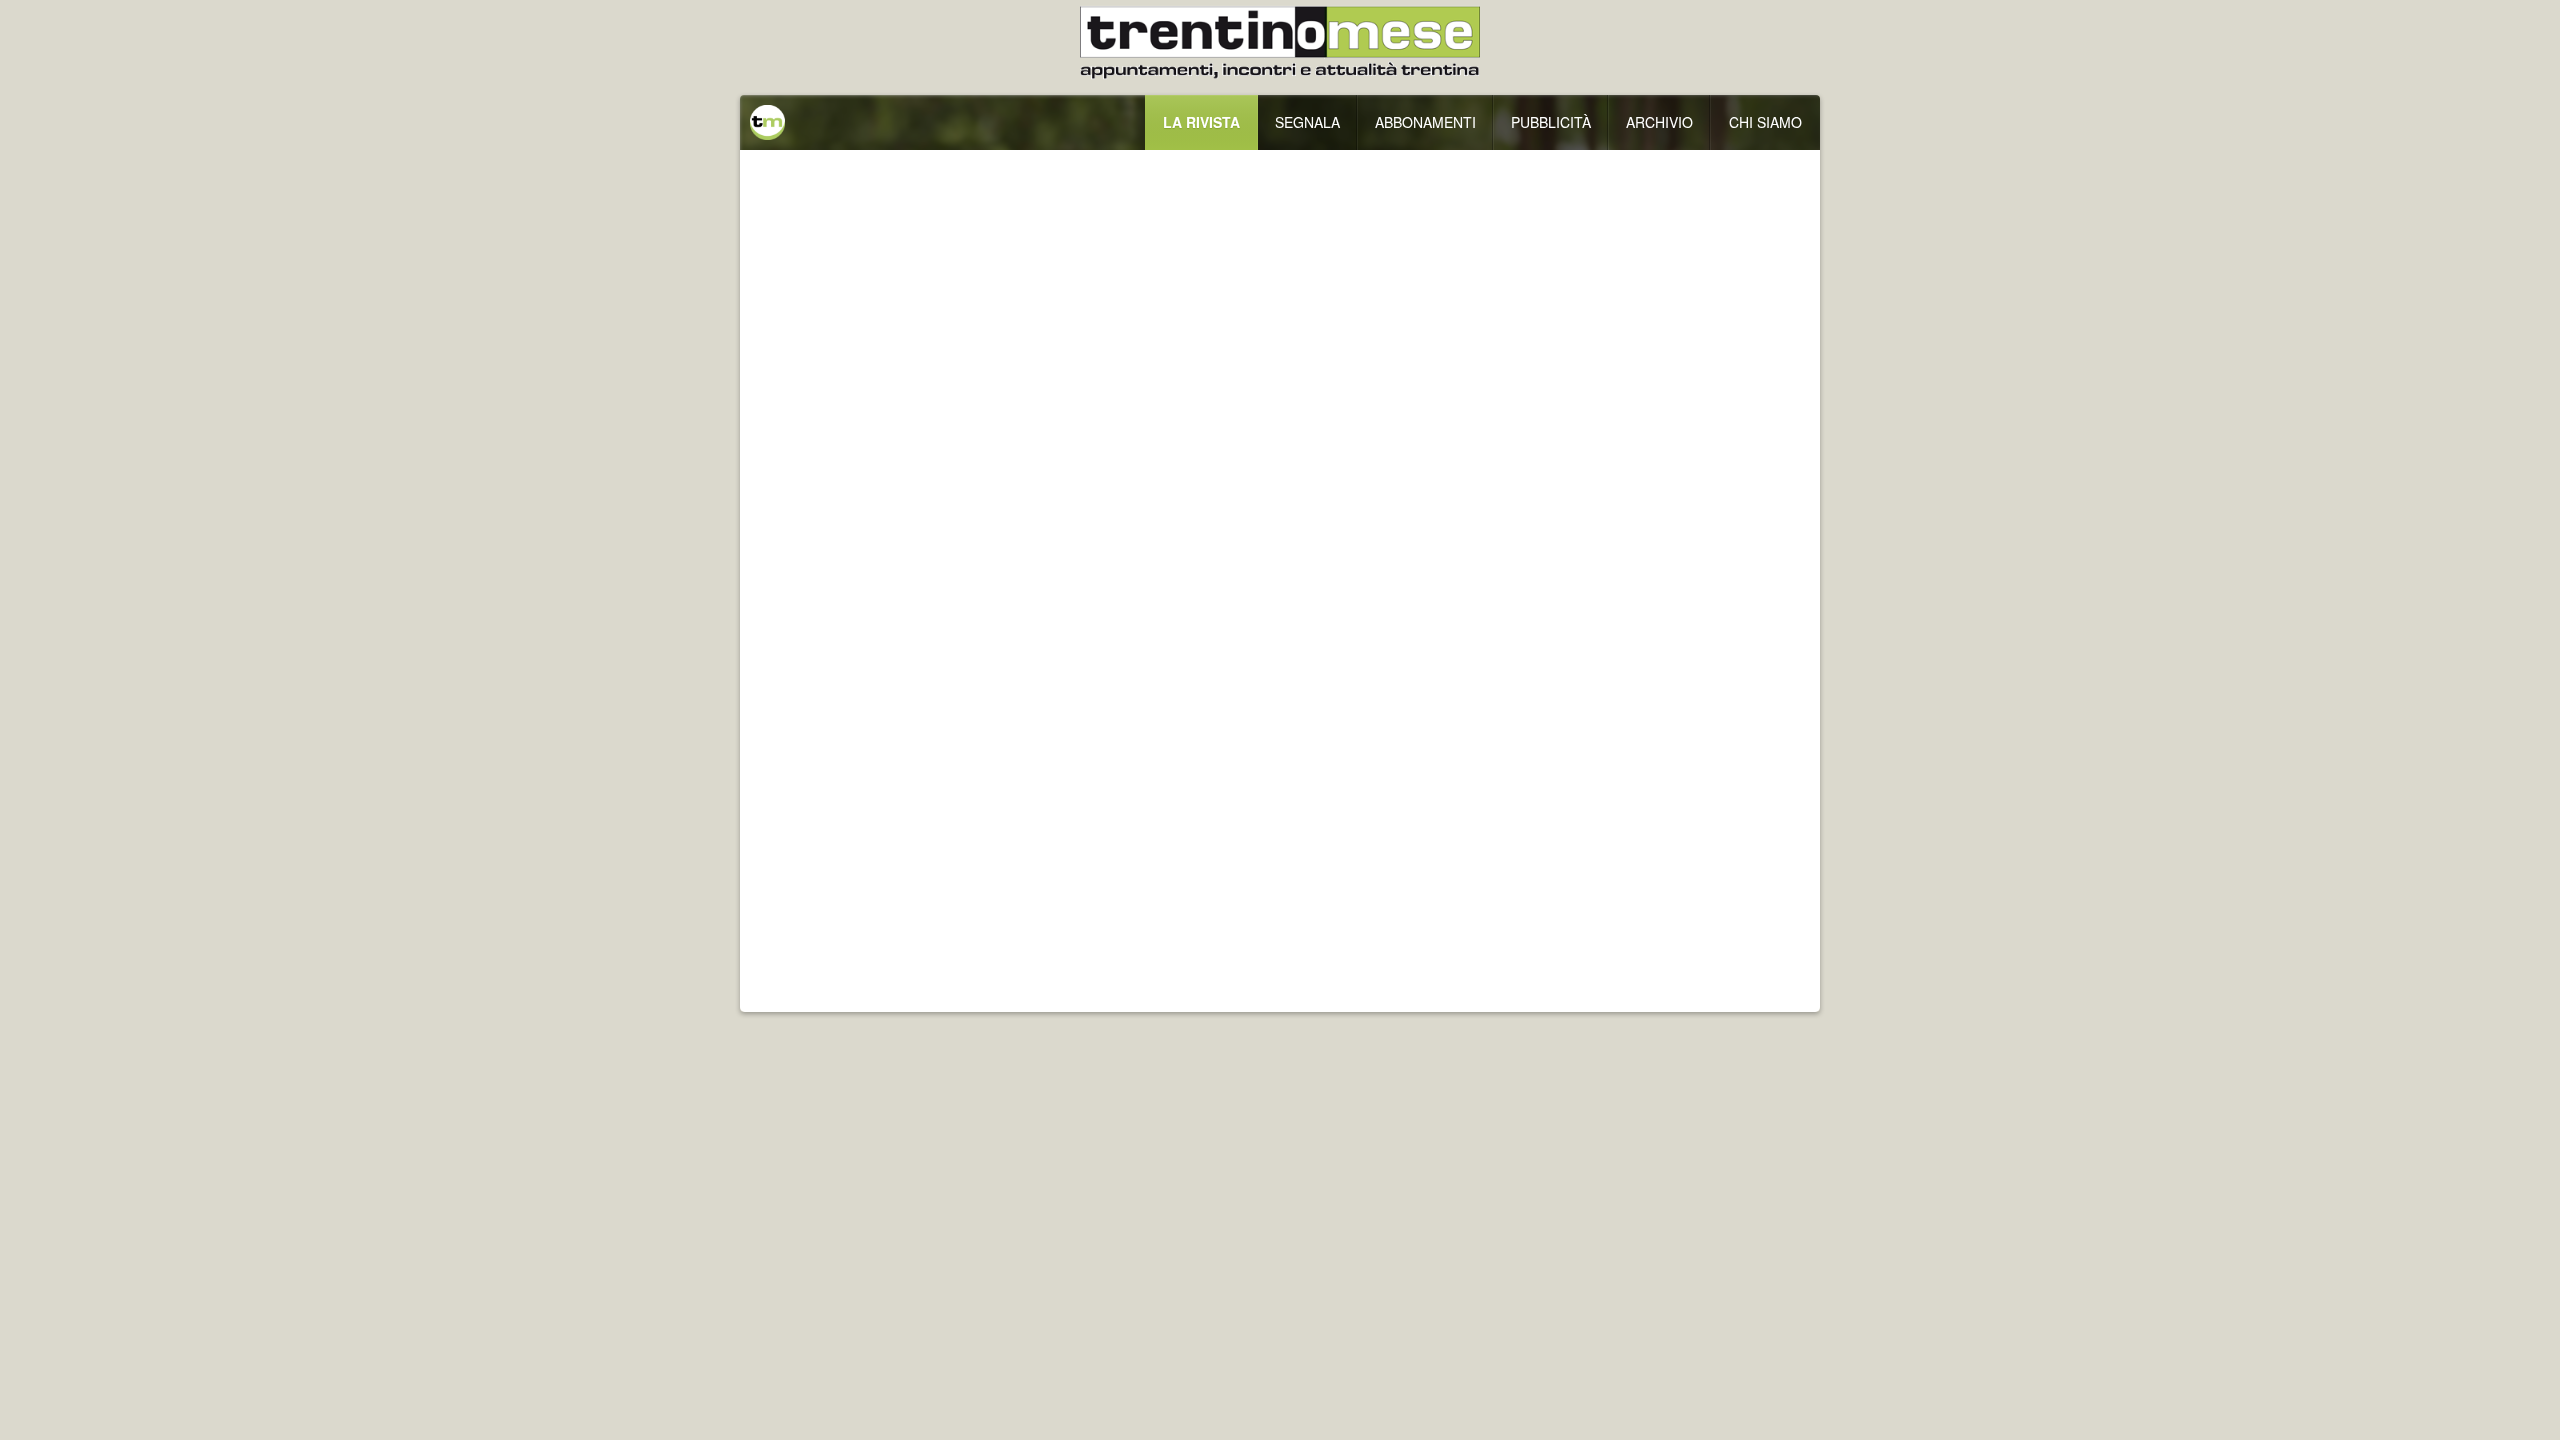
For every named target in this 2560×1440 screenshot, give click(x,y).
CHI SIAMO (1765, 122)
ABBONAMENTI (1425, 122)
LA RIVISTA (1201, 122)
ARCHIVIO (1659, 122)
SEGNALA (1307, 122)
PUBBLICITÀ (1551, 122)
